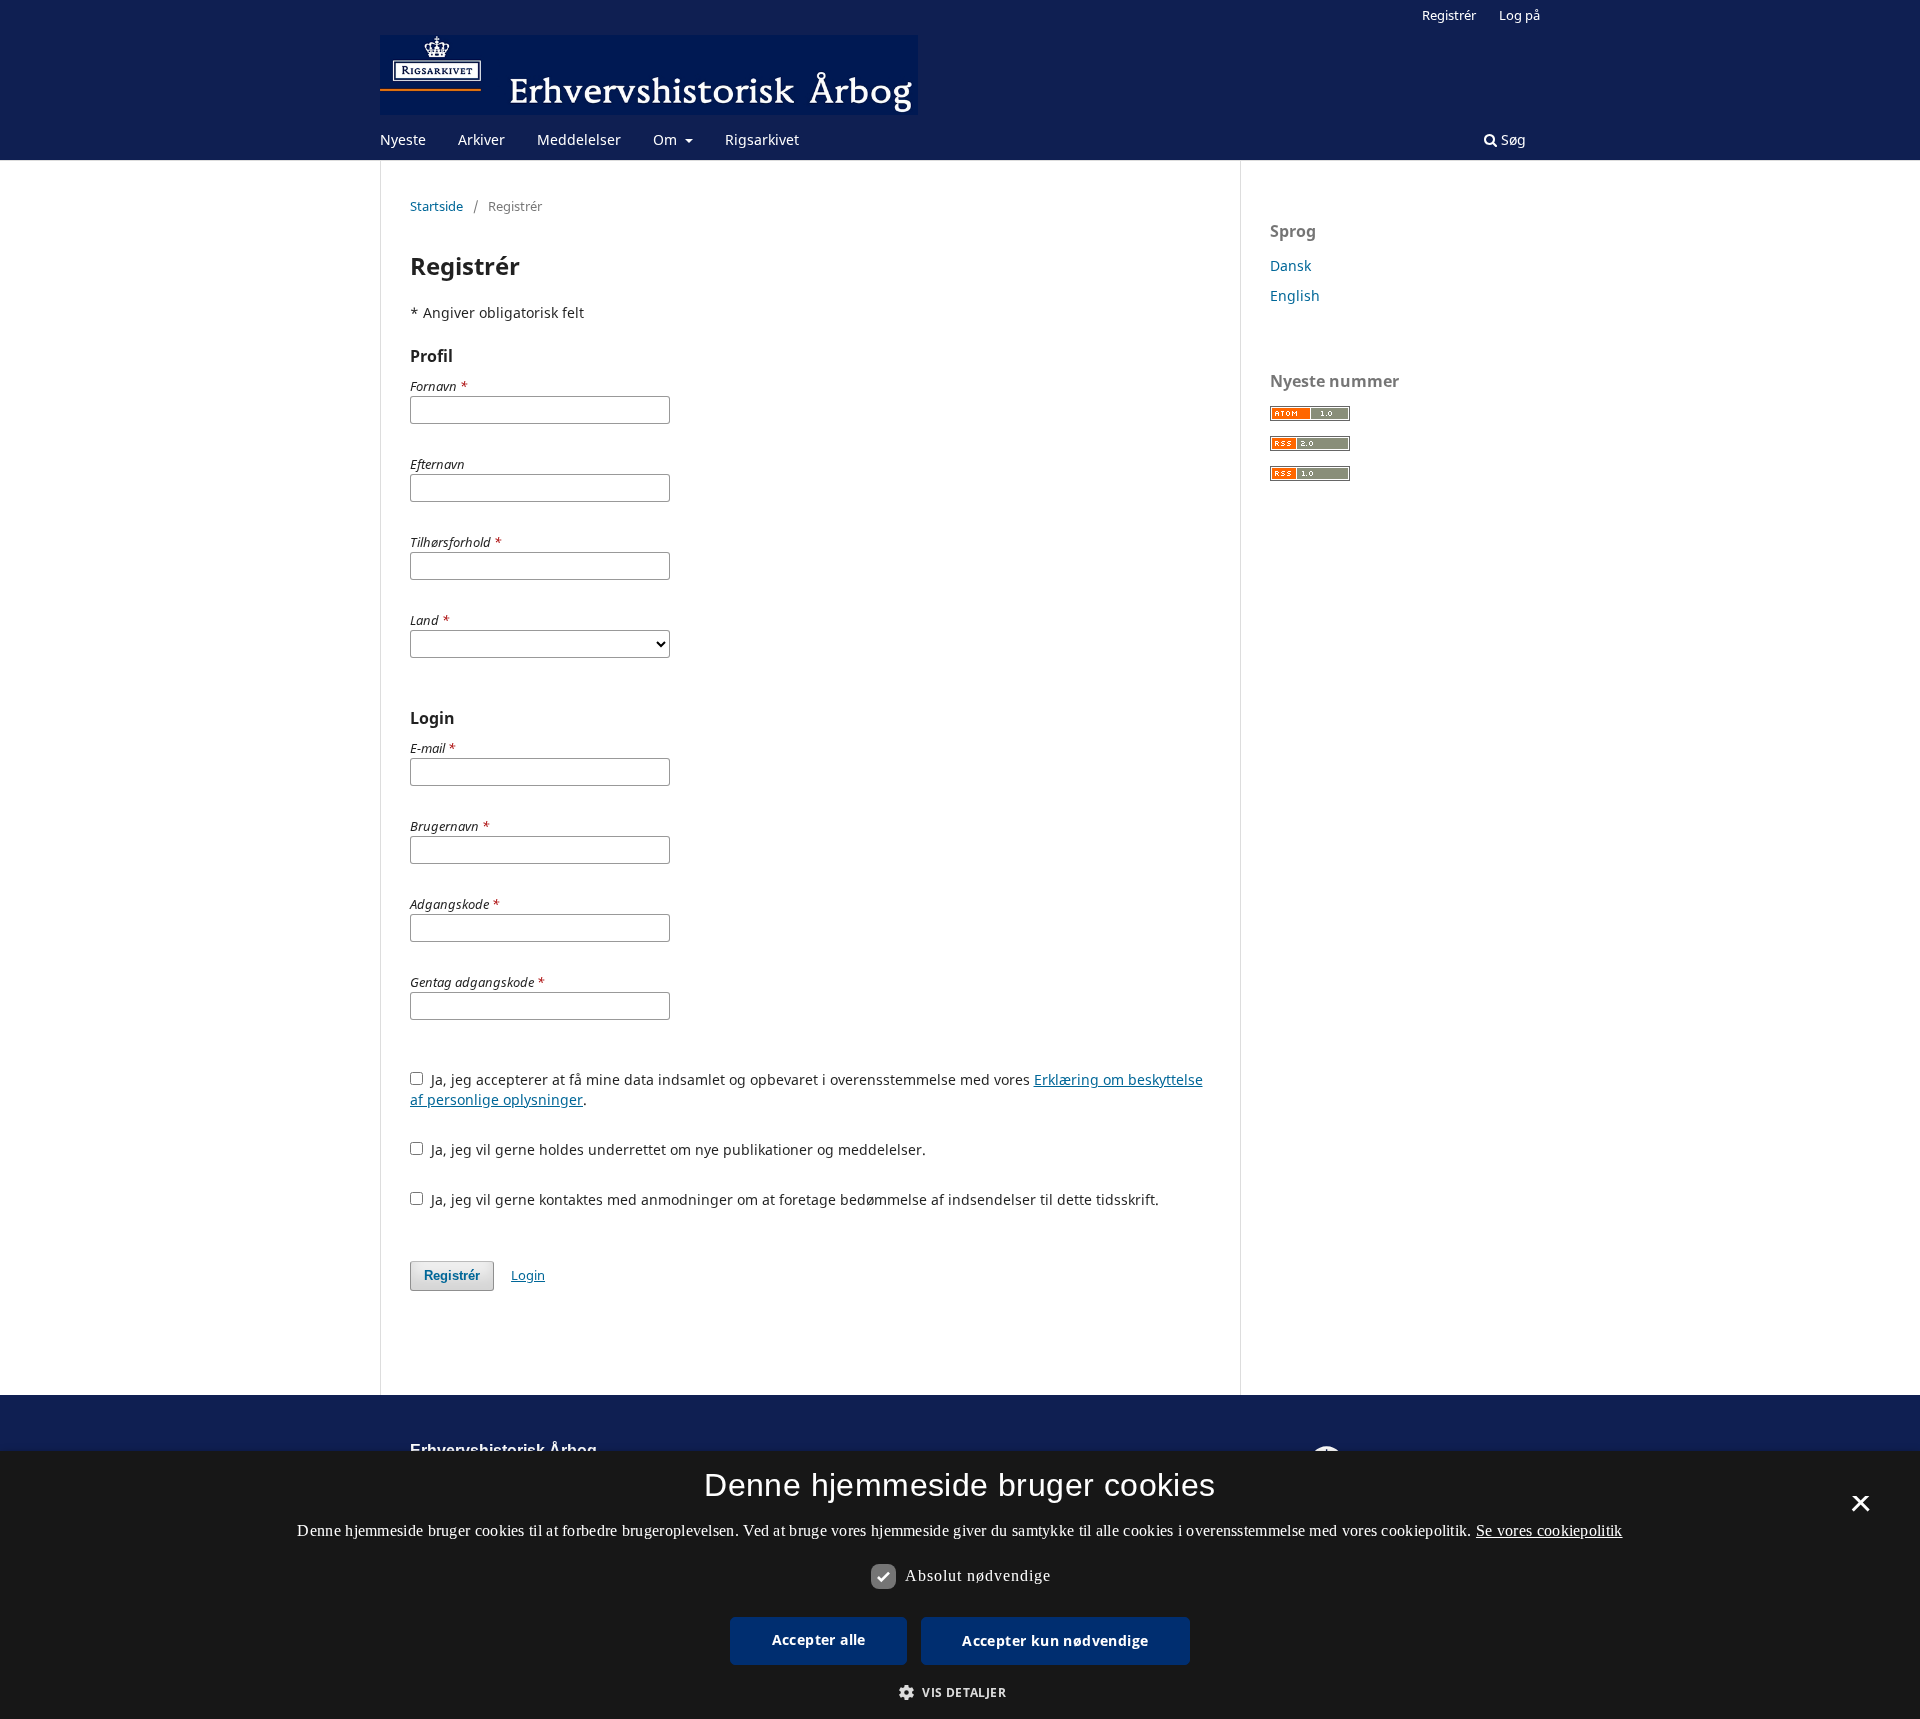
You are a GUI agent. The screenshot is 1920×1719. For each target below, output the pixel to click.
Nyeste (403, 139)
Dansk (1290, 265)
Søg (1511, 139)
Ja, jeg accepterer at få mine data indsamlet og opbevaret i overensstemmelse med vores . (806, 1089)
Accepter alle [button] (819, 1639)
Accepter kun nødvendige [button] (1055, 1640)
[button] (960, 1692)
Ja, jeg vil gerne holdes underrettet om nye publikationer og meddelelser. (676, 1149)
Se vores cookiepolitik (1549, 1530)
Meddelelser (579, 139)
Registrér (1449, 15)
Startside (436, 206)
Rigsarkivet (762, 139)
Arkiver (481, 139)
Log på (1519, 15)
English (1295, 295)
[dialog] (960, 1585)
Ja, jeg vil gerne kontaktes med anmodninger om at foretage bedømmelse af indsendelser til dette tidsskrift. (793, 1199)
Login (528, 1275)
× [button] (1860, 1510)
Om (667, 139)
